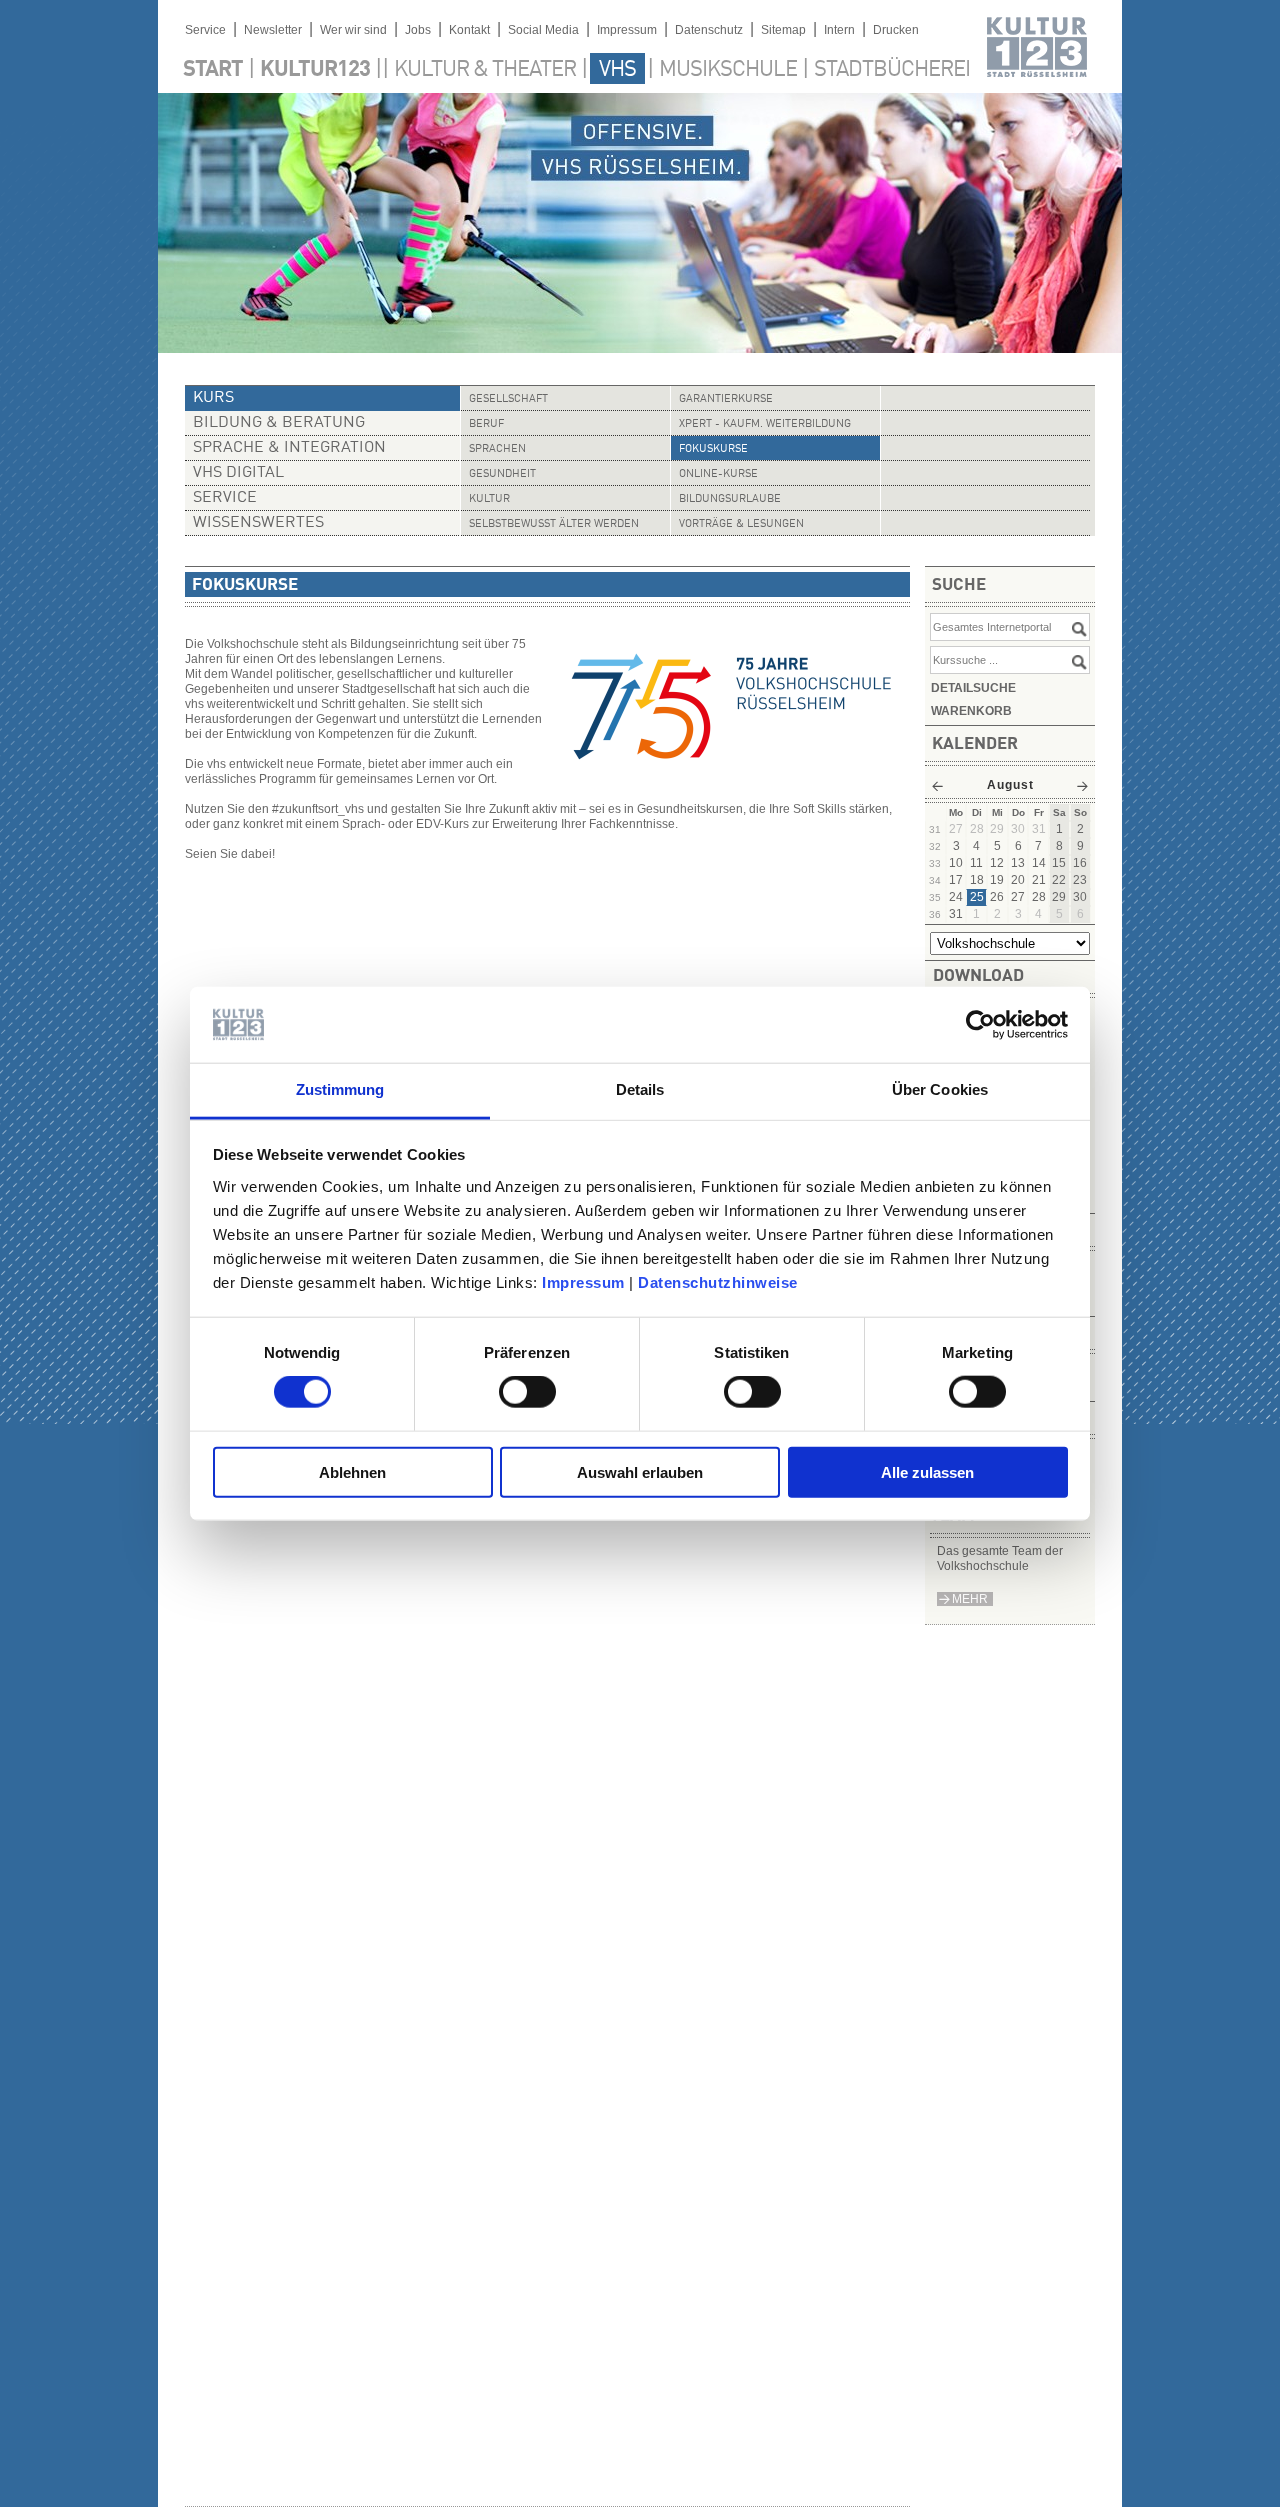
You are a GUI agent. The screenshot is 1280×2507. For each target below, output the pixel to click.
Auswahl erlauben (640, 1471)
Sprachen (497, 449)
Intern (839, 30)
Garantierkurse (726, 399)
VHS (617, 70)
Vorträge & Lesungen (741, 524)
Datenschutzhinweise (718, 1282)
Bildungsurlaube (730, 499)
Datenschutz (709, 30)
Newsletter (273, 30)
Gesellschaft (508, 399)
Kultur (489, 499)
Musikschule (728, 70)
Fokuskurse (713, 449)
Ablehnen (352, 1471)
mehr (970, 1599)
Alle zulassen (927, 1471)
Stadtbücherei (892, 70)
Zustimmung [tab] (340, 1089)
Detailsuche (973, 688)
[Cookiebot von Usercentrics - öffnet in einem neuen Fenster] (980, 1025)
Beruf (486, 424)
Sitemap (783, 30)
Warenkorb (971, 711)
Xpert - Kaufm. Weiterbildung (765, 424)
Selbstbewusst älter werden (554, 524)
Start (213, 70)
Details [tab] (640, 1089)
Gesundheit (502, 474)
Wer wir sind (353, 30)
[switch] (527, 1392)
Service (205, 30)
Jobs (418, 30)
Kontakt (469, 30)
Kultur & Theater (485, 70)
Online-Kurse (718, 474)
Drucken (896, 30)
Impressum (583, 1282)
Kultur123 (315, 70)
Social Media (543, 30)
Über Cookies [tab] (940, 1089)
